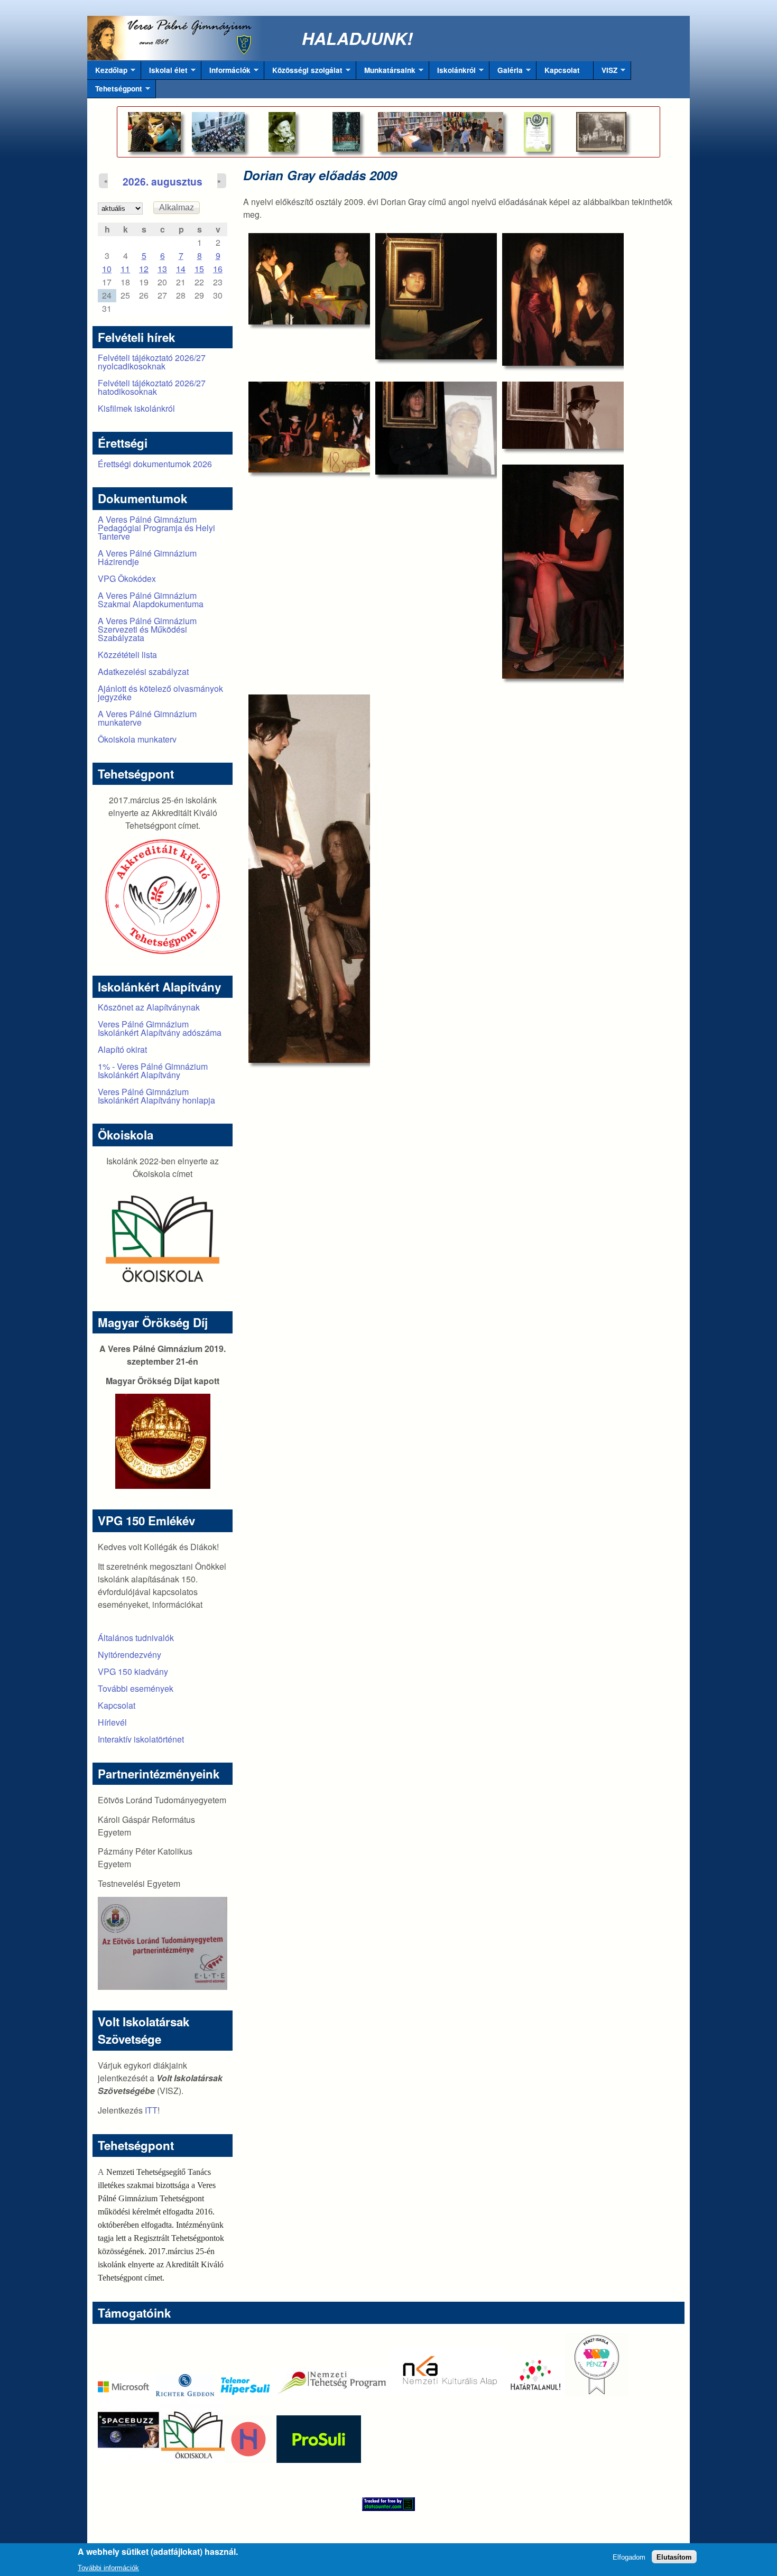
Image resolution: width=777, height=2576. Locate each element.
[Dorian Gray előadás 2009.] (309, 279)
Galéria (506, 72)
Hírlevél (112, 1722)
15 (199, 269)
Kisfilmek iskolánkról (136, 408)
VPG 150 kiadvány (133, 1671)
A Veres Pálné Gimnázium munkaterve (147, 718)
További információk (108, 2567)
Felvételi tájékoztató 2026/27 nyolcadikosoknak (152, 362)
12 (144, 269)
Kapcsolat (562, 70)
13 (162, 269)
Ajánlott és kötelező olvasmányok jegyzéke (160, 693)
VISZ (605, 72)
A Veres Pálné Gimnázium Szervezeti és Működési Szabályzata (147, 629)
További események (136, 1688)
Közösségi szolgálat (303, 72)
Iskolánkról (452, 72)
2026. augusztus (163, 181)
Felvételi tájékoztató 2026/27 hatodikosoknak (152, 387)
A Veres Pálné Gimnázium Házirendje (147, 557)
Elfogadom (629, 2557)
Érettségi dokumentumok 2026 (155, 464)
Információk (226, 72)
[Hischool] (217, 2459)
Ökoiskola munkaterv (137, 739)
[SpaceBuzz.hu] (129, 2459)
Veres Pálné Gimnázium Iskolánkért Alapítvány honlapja (156, 1096)
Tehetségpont (115, 91)
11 (125, 269)
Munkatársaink (386, 72)
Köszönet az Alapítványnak (149, 1007)
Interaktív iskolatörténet (141, 1739)
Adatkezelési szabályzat (143, 671)
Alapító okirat (122, 1049)
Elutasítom (674, 2557)
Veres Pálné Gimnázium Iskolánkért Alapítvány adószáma (160, 1028)
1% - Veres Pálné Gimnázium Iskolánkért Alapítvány (153, 1071)
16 (218, 269)
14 (181, 269)
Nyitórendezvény (129, 1655)
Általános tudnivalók (136, 1638)
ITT (151, 2110)
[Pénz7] (597, 2393)
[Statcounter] (388, 2504)
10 (107, 269)
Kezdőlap (107, 72)
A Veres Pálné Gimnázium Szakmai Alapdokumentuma (151, 600)
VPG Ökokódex (127, 578)
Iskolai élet (164, 72)
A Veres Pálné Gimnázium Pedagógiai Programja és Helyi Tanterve (156, 528)
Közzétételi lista (127, 655)
